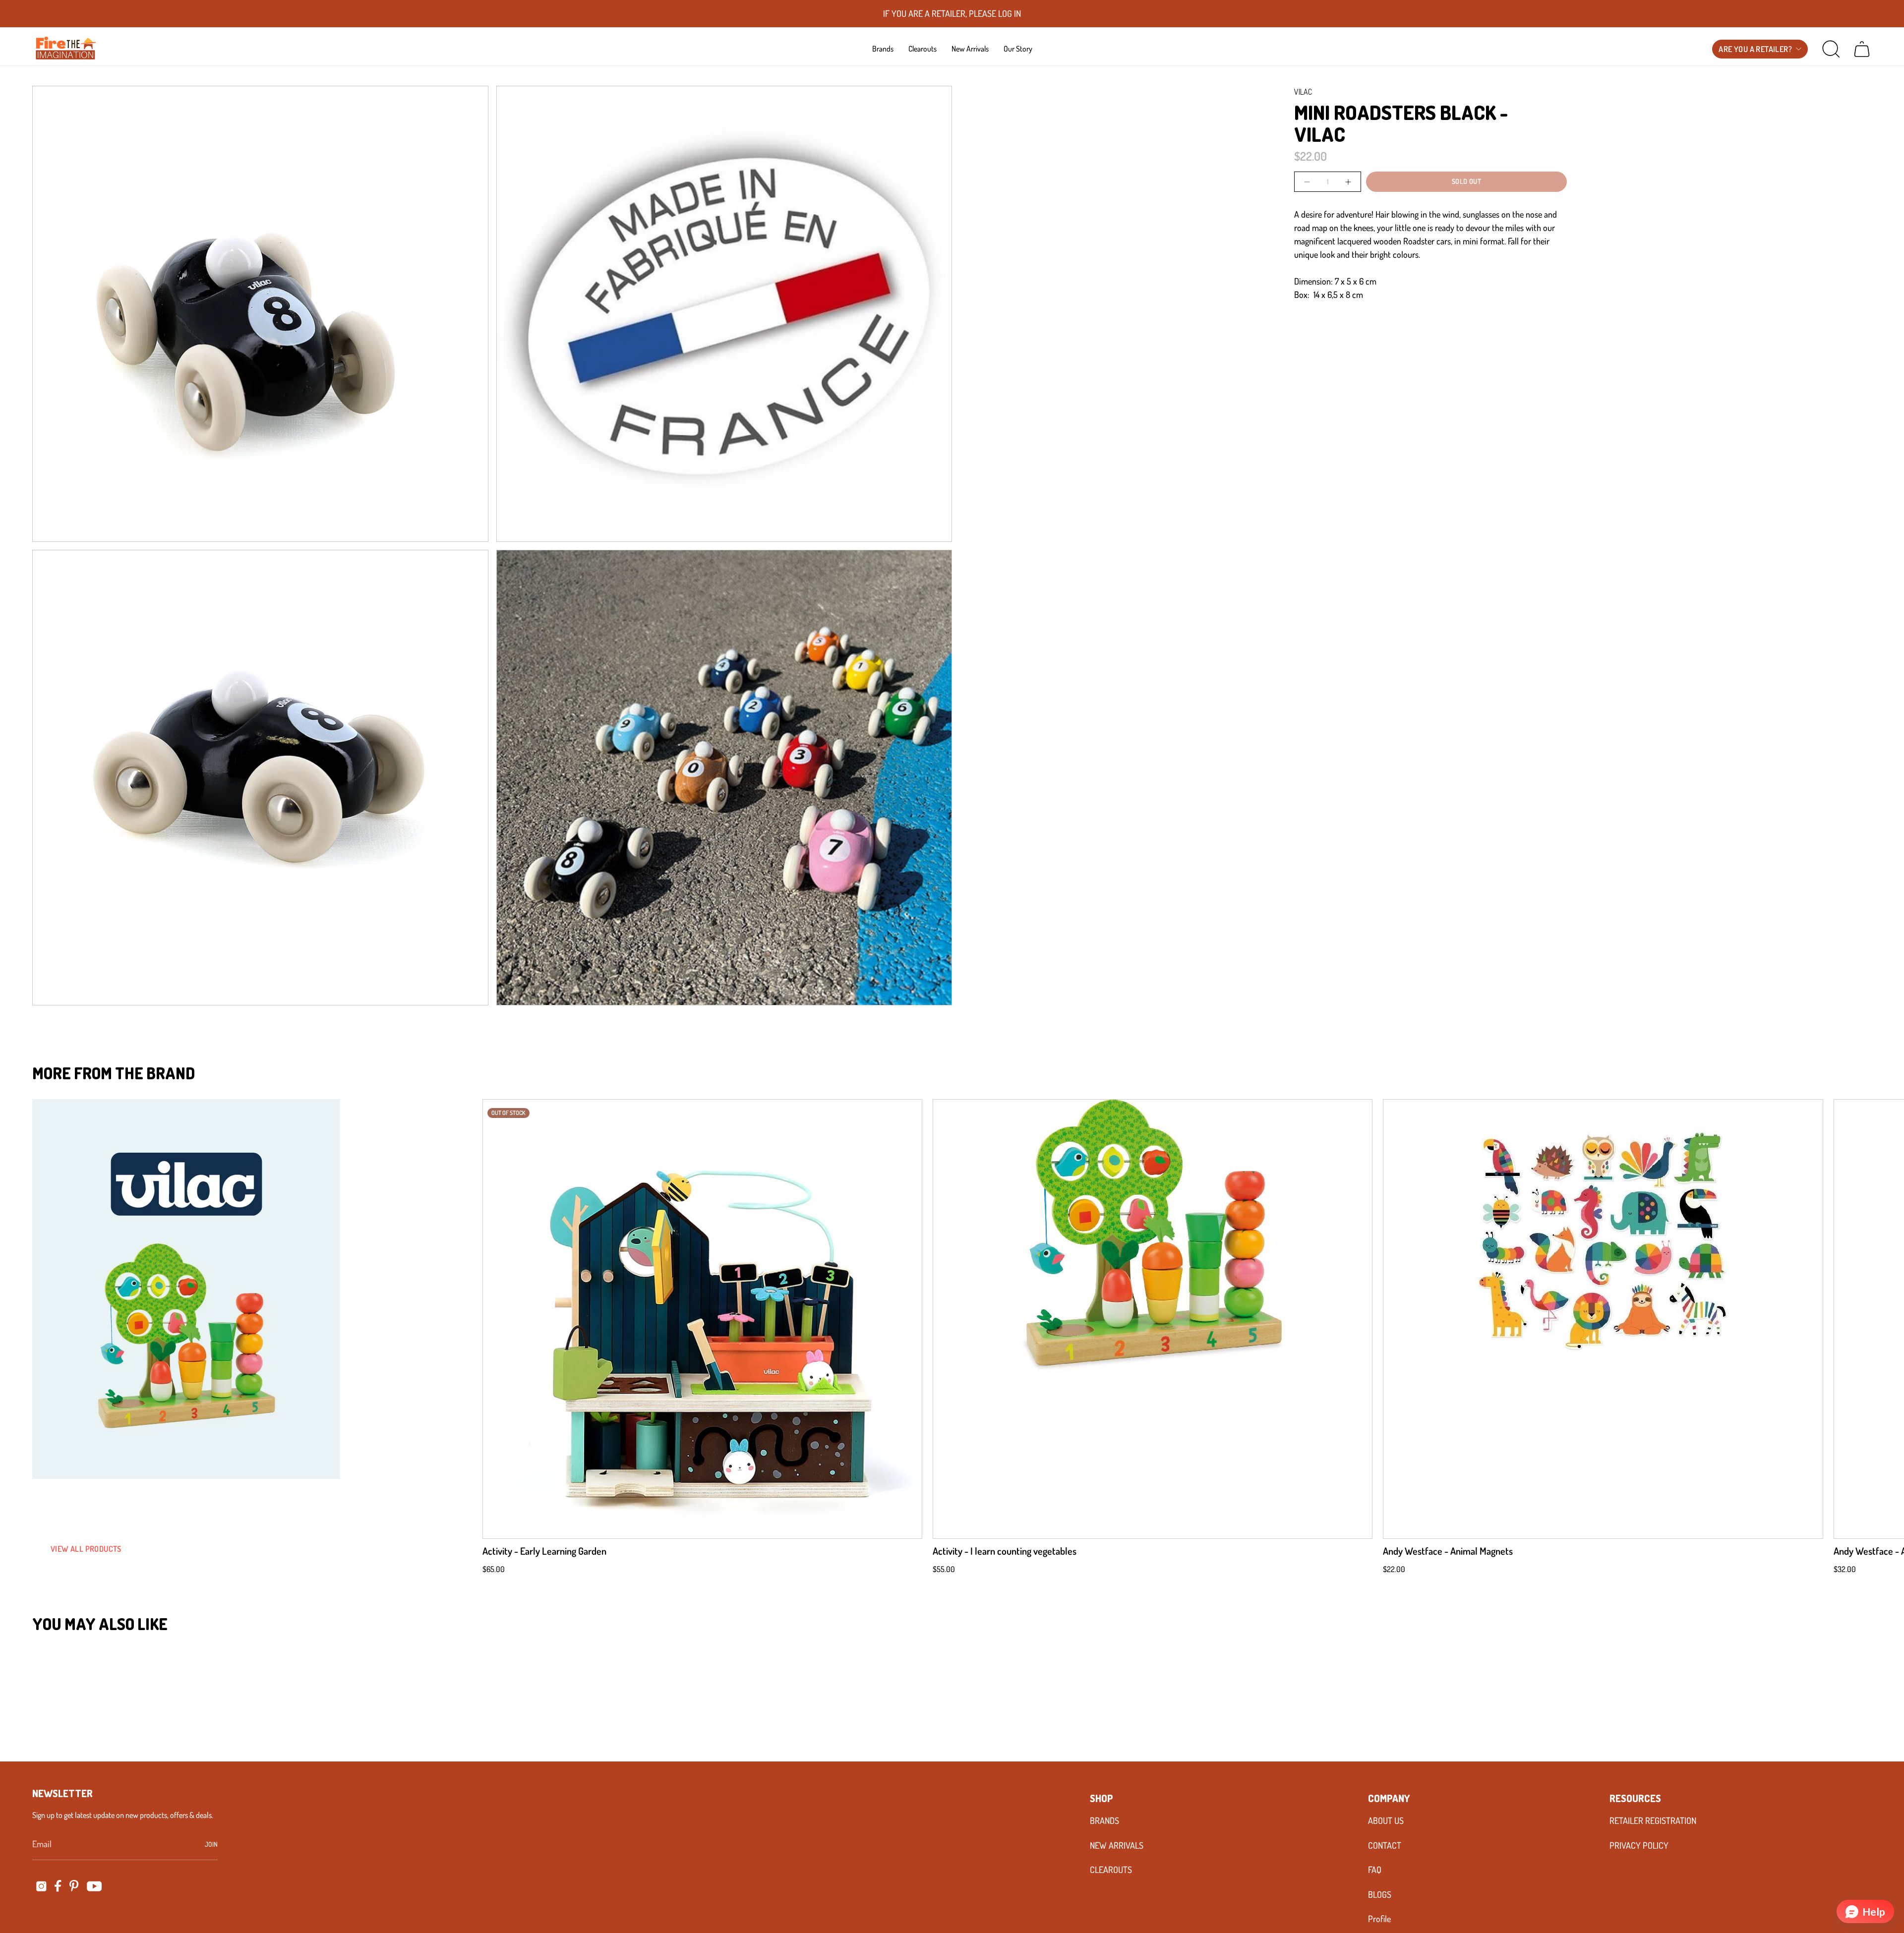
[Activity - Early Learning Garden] (702, 1319)
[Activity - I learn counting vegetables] (1153, 1319)
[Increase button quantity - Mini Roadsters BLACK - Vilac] (1347, 182)
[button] (883, 49)
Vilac (1303, 92)
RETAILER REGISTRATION (1653, 1820)
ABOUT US (1386, 1820)
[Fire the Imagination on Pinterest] (74, 1886)
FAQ (1375, 1870)
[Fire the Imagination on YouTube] (94, 1886)
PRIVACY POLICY (1639, 1845)
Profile (1379, 1919)
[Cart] (1862, 49)
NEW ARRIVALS (1117, 1845)
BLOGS (1380, 1894)
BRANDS (1104, 1820)
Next (1882, 1319)
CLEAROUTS (1111, 1870)
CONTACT (1385, 1845)
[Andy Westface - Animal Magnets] (1603, 1319)
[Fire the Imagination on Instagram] (41, 1886)
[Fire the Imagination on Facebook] (58, 1886)
